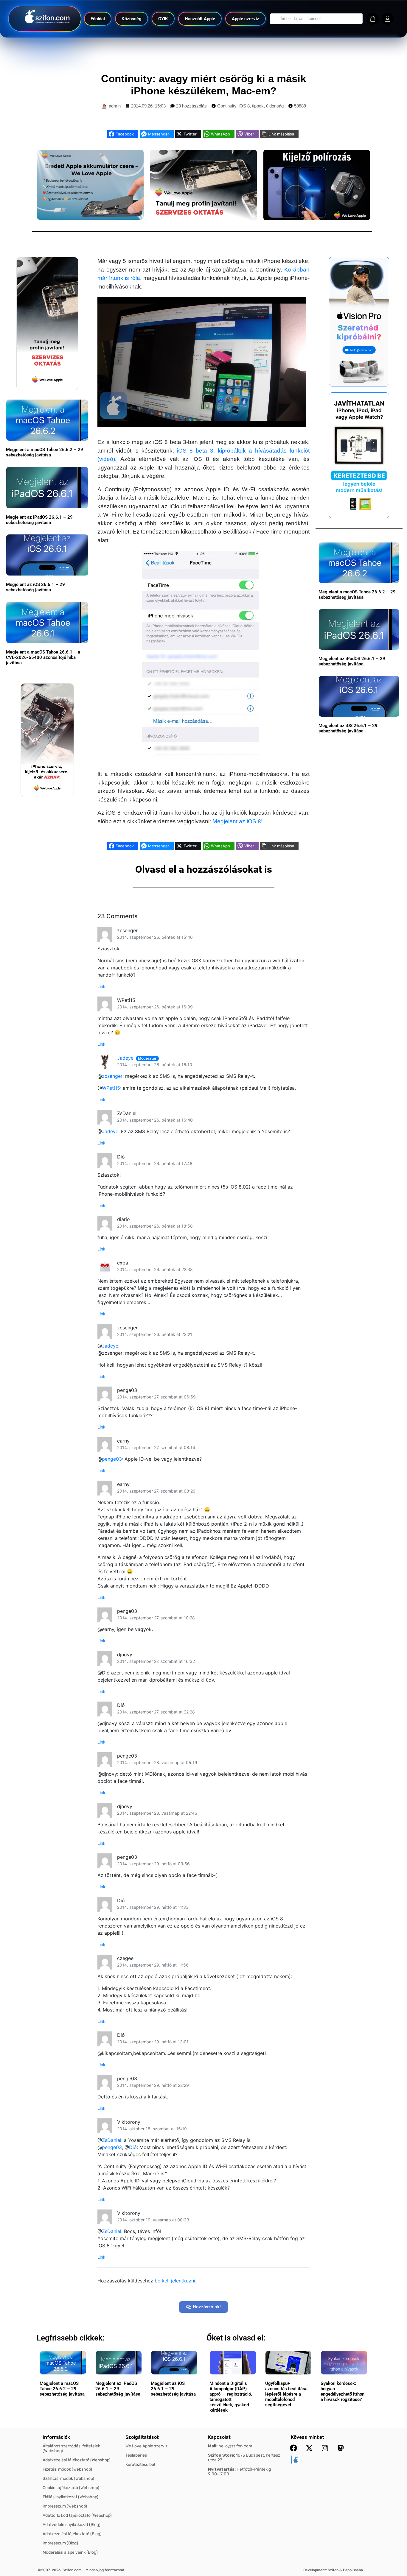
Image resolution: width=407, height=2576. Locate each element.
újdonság (275, 106)
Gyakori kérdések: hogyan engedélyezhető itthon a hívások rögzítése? (342, 2391)
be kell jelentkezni (175, 2281)
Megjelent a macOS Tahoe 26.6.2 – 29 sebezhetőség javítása (45, 452)
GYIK (163, 19)
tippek (258, 106)
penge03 (112, 1459)
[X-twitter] (309, 2448)
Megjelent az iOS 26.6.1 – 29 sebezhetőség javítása (35, 587)
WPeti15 (111, 1088)
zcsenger (112, 1076)
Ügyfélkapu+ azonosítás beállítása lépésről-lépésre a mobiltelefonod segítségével (286, 2394)
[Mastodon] (341, 2448)
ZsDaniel (112, 2140)
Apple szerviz (246, 19)
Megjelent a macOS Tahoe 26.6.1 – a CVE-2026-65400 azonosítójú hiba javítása (43, 657)
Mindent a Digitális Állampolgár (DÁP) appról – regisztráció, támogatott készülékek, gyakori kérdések (231, 2397)
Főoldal (98, 19)
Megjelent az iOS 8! (237, 821)
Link (101, 986)
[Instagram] (325, 2448)
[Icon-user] (388, 19)
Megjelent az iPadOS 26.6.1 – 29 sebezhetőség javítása (39, 520)
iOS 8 (244, 106)
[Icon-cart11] (373, 19)
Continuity (227, 106)
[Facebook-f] (293, 2448)
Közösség (132, 19)
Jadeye (125, 1058)
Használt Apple (200, 19)
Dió (133, 2147)
